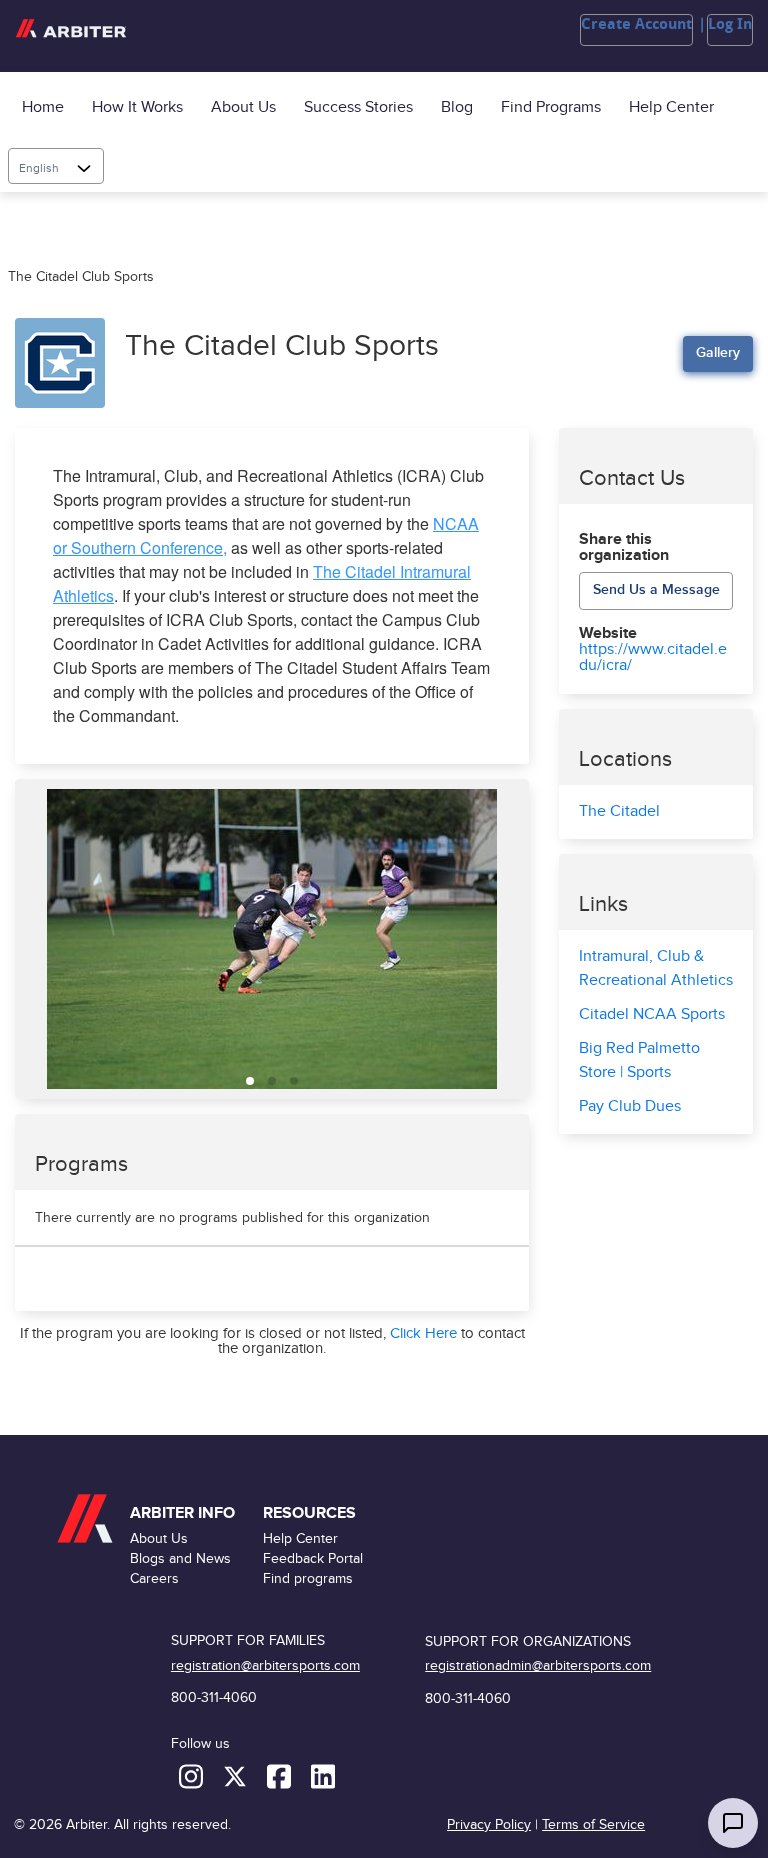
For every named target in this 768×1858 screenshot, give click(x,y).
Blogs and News (180, 1558)
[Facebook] (281, 1775)
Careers (154, 1578)
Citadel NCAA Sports (652, 1014)
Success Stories (358, 107)
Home (43, 107)
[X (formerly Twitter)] (237, 1775)
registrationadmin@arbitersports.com (538, 1665)
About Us (243, 107)
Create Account (636, 24)
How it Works (137, 107)
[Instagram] (193, 1775)
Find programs (551, 107)
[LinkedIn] (323, 1775)
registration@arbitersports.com (265, 1665)
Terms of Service (593, 1824)
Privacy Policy (489, 1824)
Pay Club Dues (630, 1106)
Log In (730, 24)
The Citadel (619, 811)
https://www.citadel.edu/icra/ (653, 658)
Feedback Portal (313, 1558)
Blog (457, 107)
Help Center (671, 107)
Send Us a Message (656, 589)
